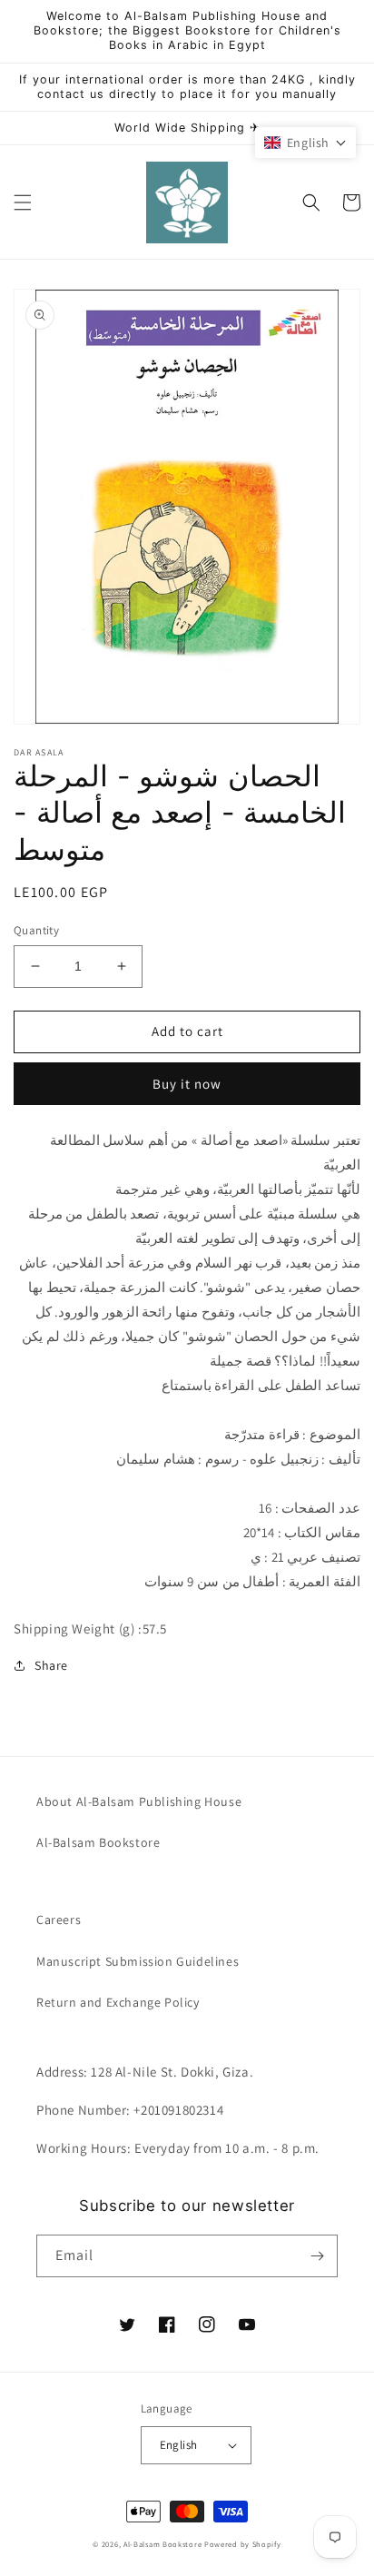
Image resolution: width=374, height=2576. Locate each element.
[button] (23, 202)
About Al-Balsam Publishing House (139, 1801)
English (179, 2445)
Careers (59, 1920)
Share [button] (51, 1665)
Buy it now (187, 1084)
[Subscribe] (317, 2256)
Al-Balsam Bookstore (98, 1842)
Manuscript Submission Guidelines (138, 1961)
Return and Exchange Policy (118, 2002)
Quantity (36, 930)
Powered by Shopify (243, 2544)
